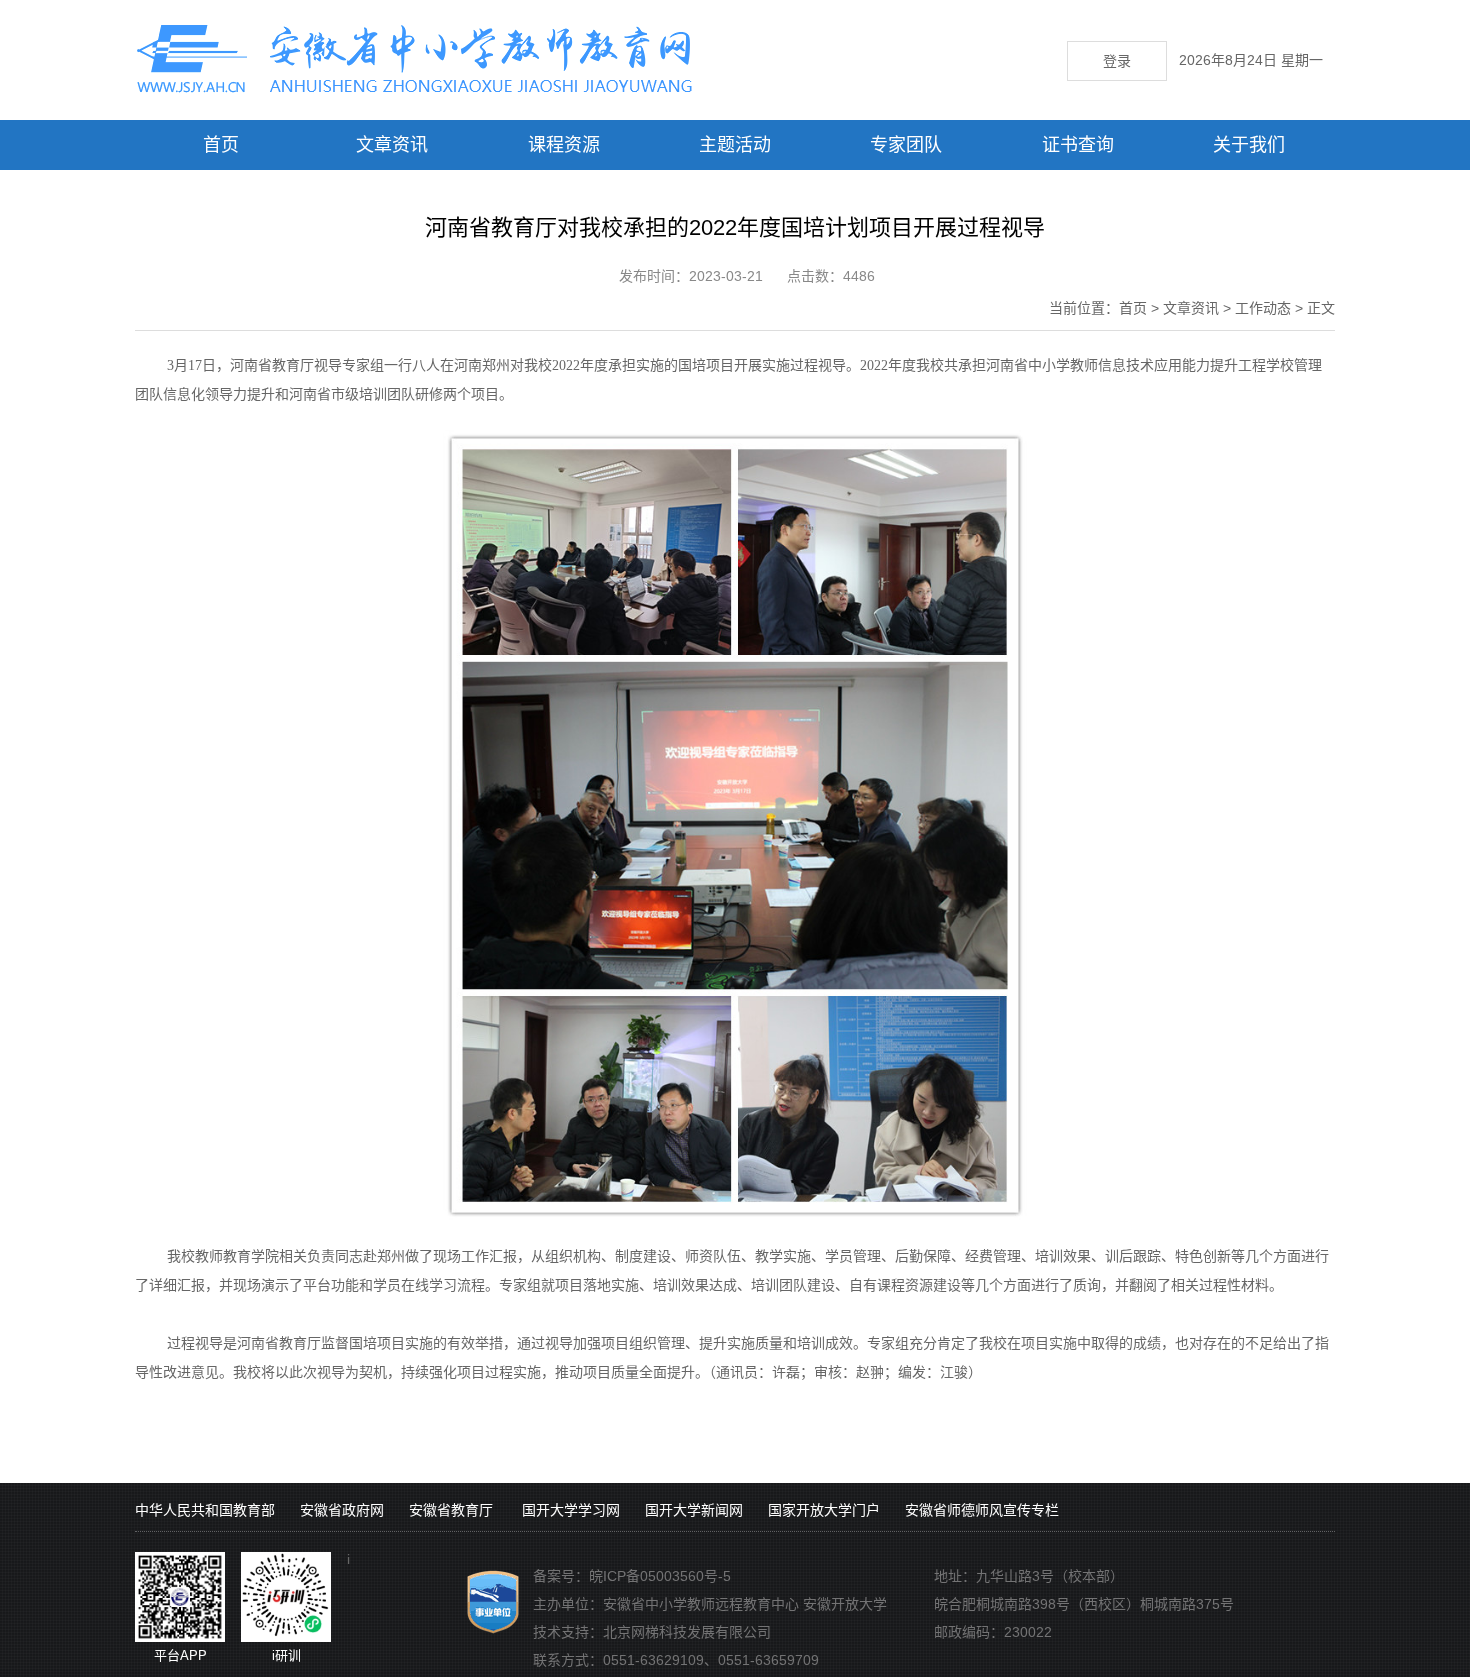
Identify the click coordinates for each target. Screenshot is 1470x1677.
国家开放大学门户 (824, 1510)
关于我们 (1249, 145)
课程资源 (564, 145)
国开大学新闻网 (694, 1510)
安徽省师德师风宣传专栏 (982, 1510)
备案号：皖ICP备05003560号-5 (632, 1576)
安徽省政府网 (342, 1510)
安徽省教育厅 (451, 1510)
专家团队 (906, 145)
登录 (1117, 61)
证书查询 (1078, 145)
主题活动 (735, 145)
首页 (221, 145)
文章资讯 (392, 145)
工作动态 (1263, 308)
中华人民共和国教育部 (205, 1510)
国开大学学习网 (571, 1510)
